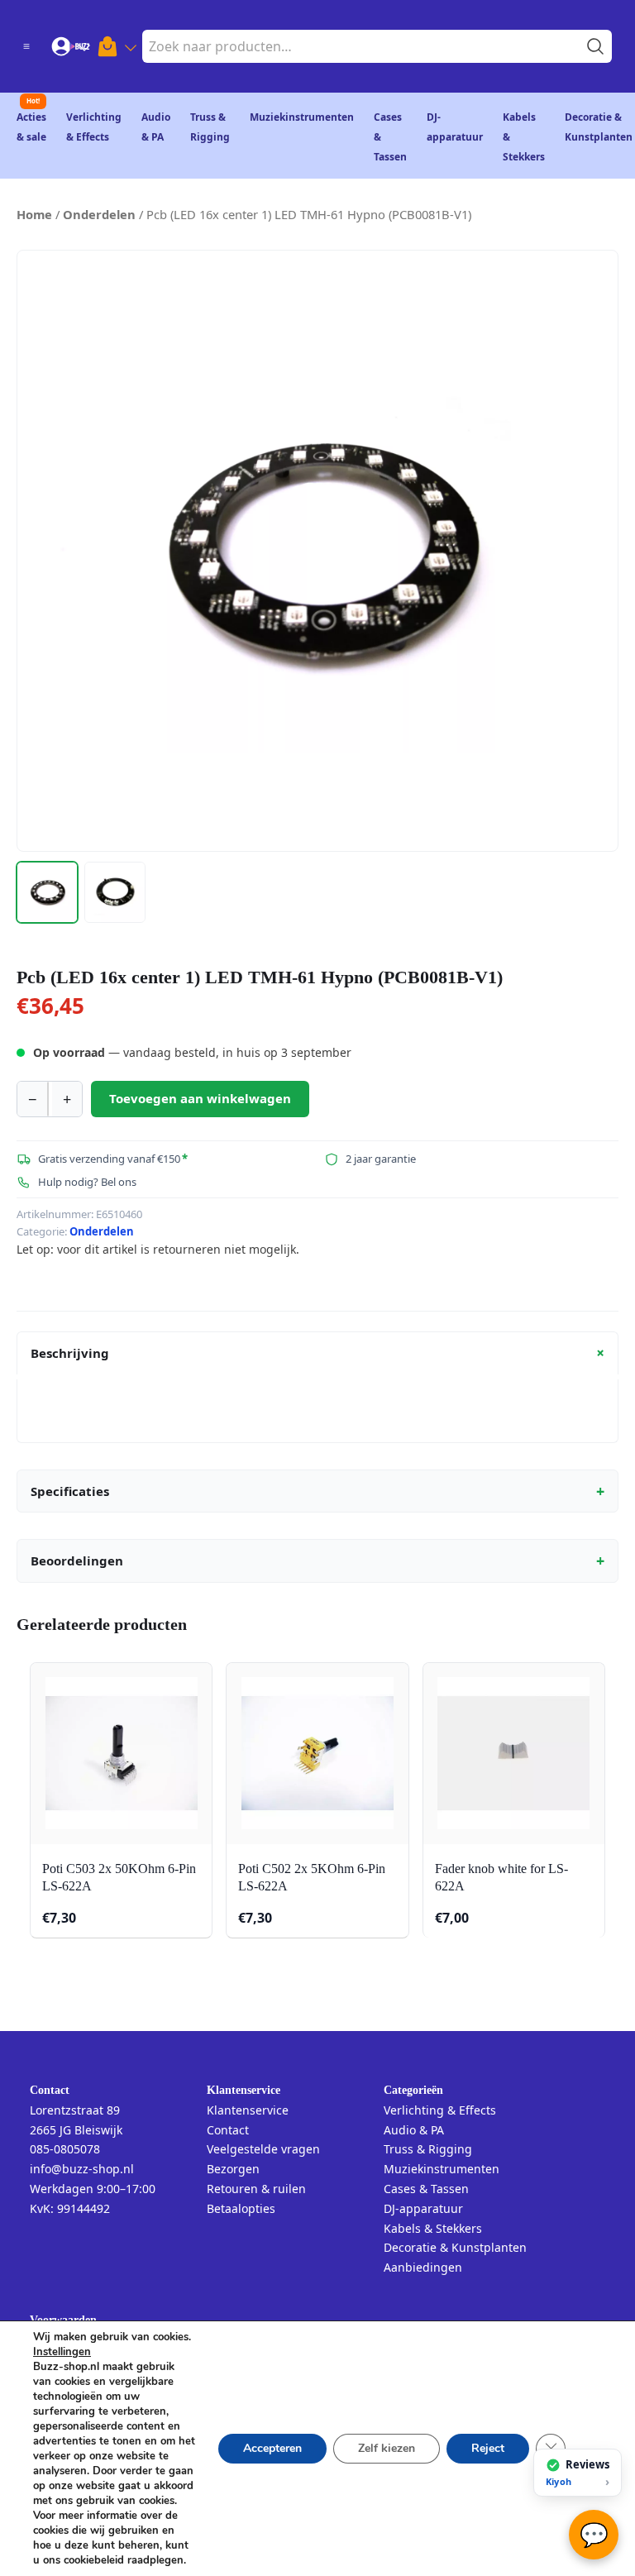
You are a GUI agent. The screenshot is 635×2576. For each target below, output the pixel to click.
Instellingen (62, 2352)
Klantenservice (248, 2110)
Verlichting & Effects (440, 2110)
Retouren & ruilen (256, 2189)
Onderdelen (99, 214)
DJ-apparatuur (423, 2208)
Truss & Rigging (428, 2149)
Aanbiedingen (423, 2267)
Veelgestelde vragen (263, 2149)
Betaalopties (241, 2208)
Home (34, 214)
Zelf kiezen (387, 2448)
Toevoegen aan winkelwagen (200, 1098)
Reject (488, 2448)
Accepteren (272, 2448)
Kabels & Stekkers (433, 2228)
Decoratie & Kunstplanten (455, 2247)
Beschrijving (320, 1353)
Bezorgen (233, 2169)
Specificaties (317, 1491)
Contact (228, 2130)
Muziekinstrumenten (302, 117)
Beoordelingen (317, 1560)
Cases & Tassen (426, 2189)
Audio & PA (414, 2130)
